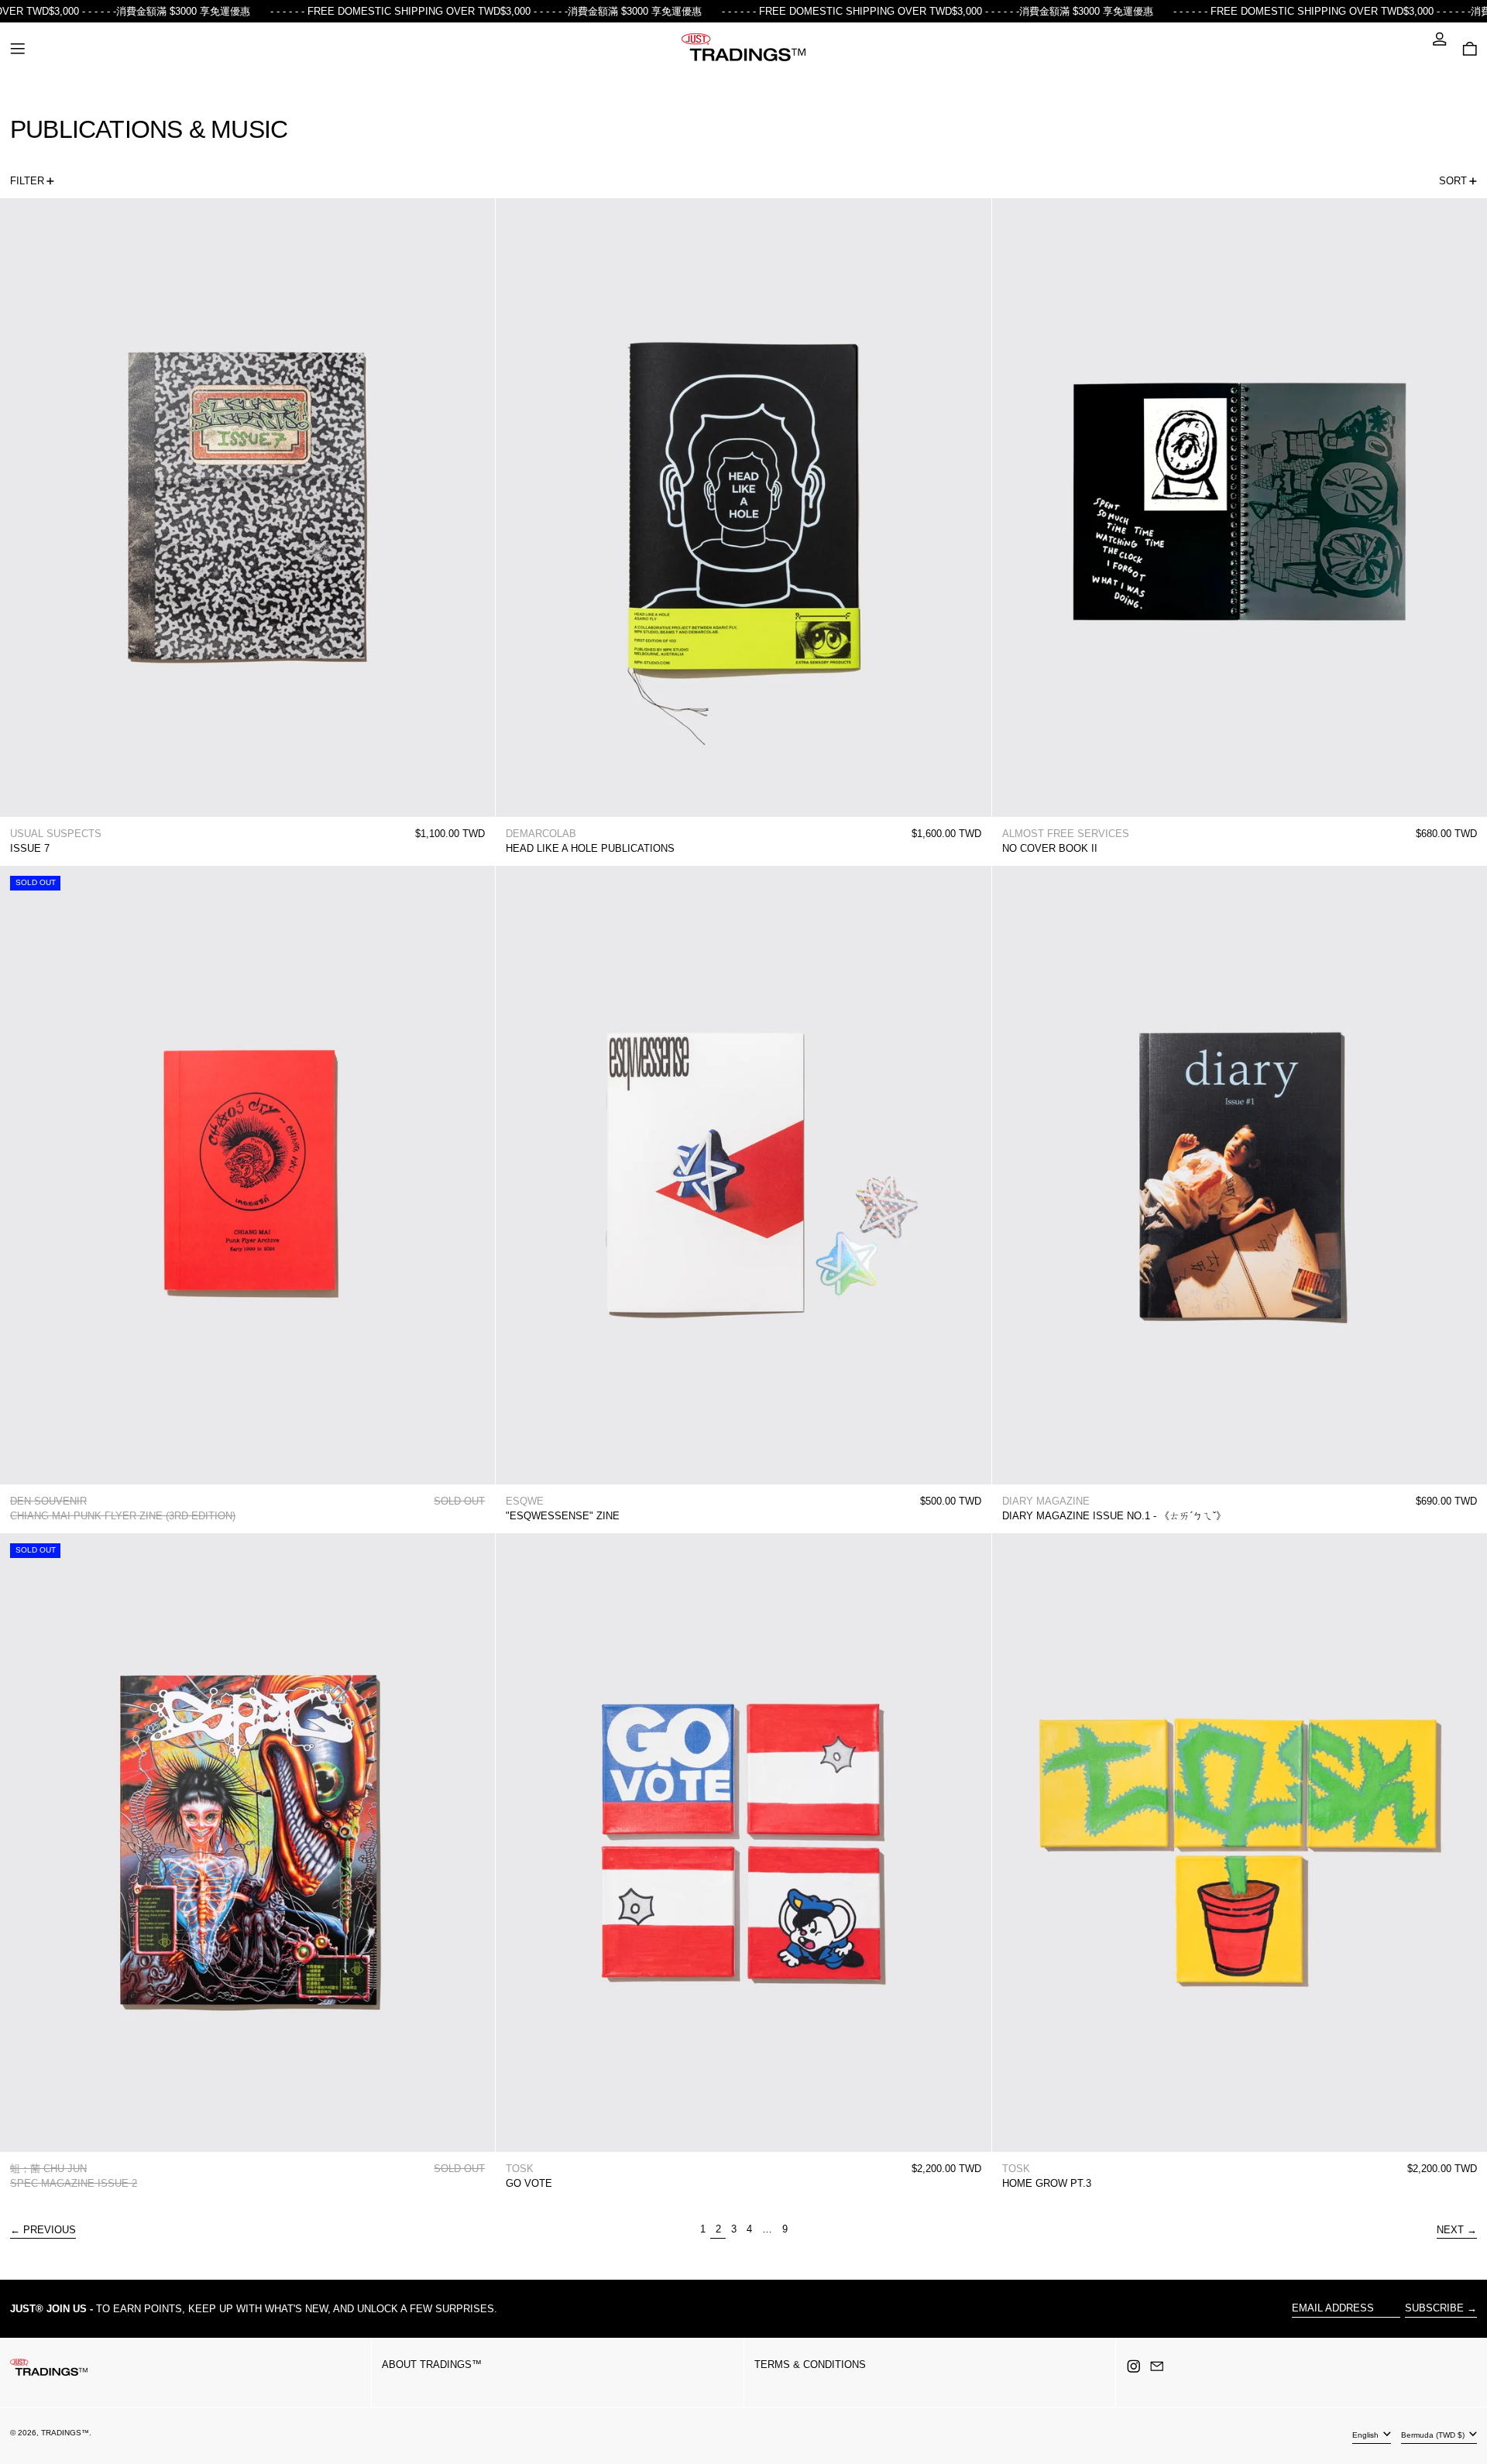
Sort (1453, 181)
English (1367, 2435)
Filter (27, 181)
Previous (50, 2230)
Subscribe (1434, 2308)
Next (1450, 2230)
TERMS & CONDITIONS (810, 2364)
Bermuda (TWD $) (1434, 2435)
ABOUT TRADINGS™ (432, 2364)
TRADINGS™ (65, 2433)
